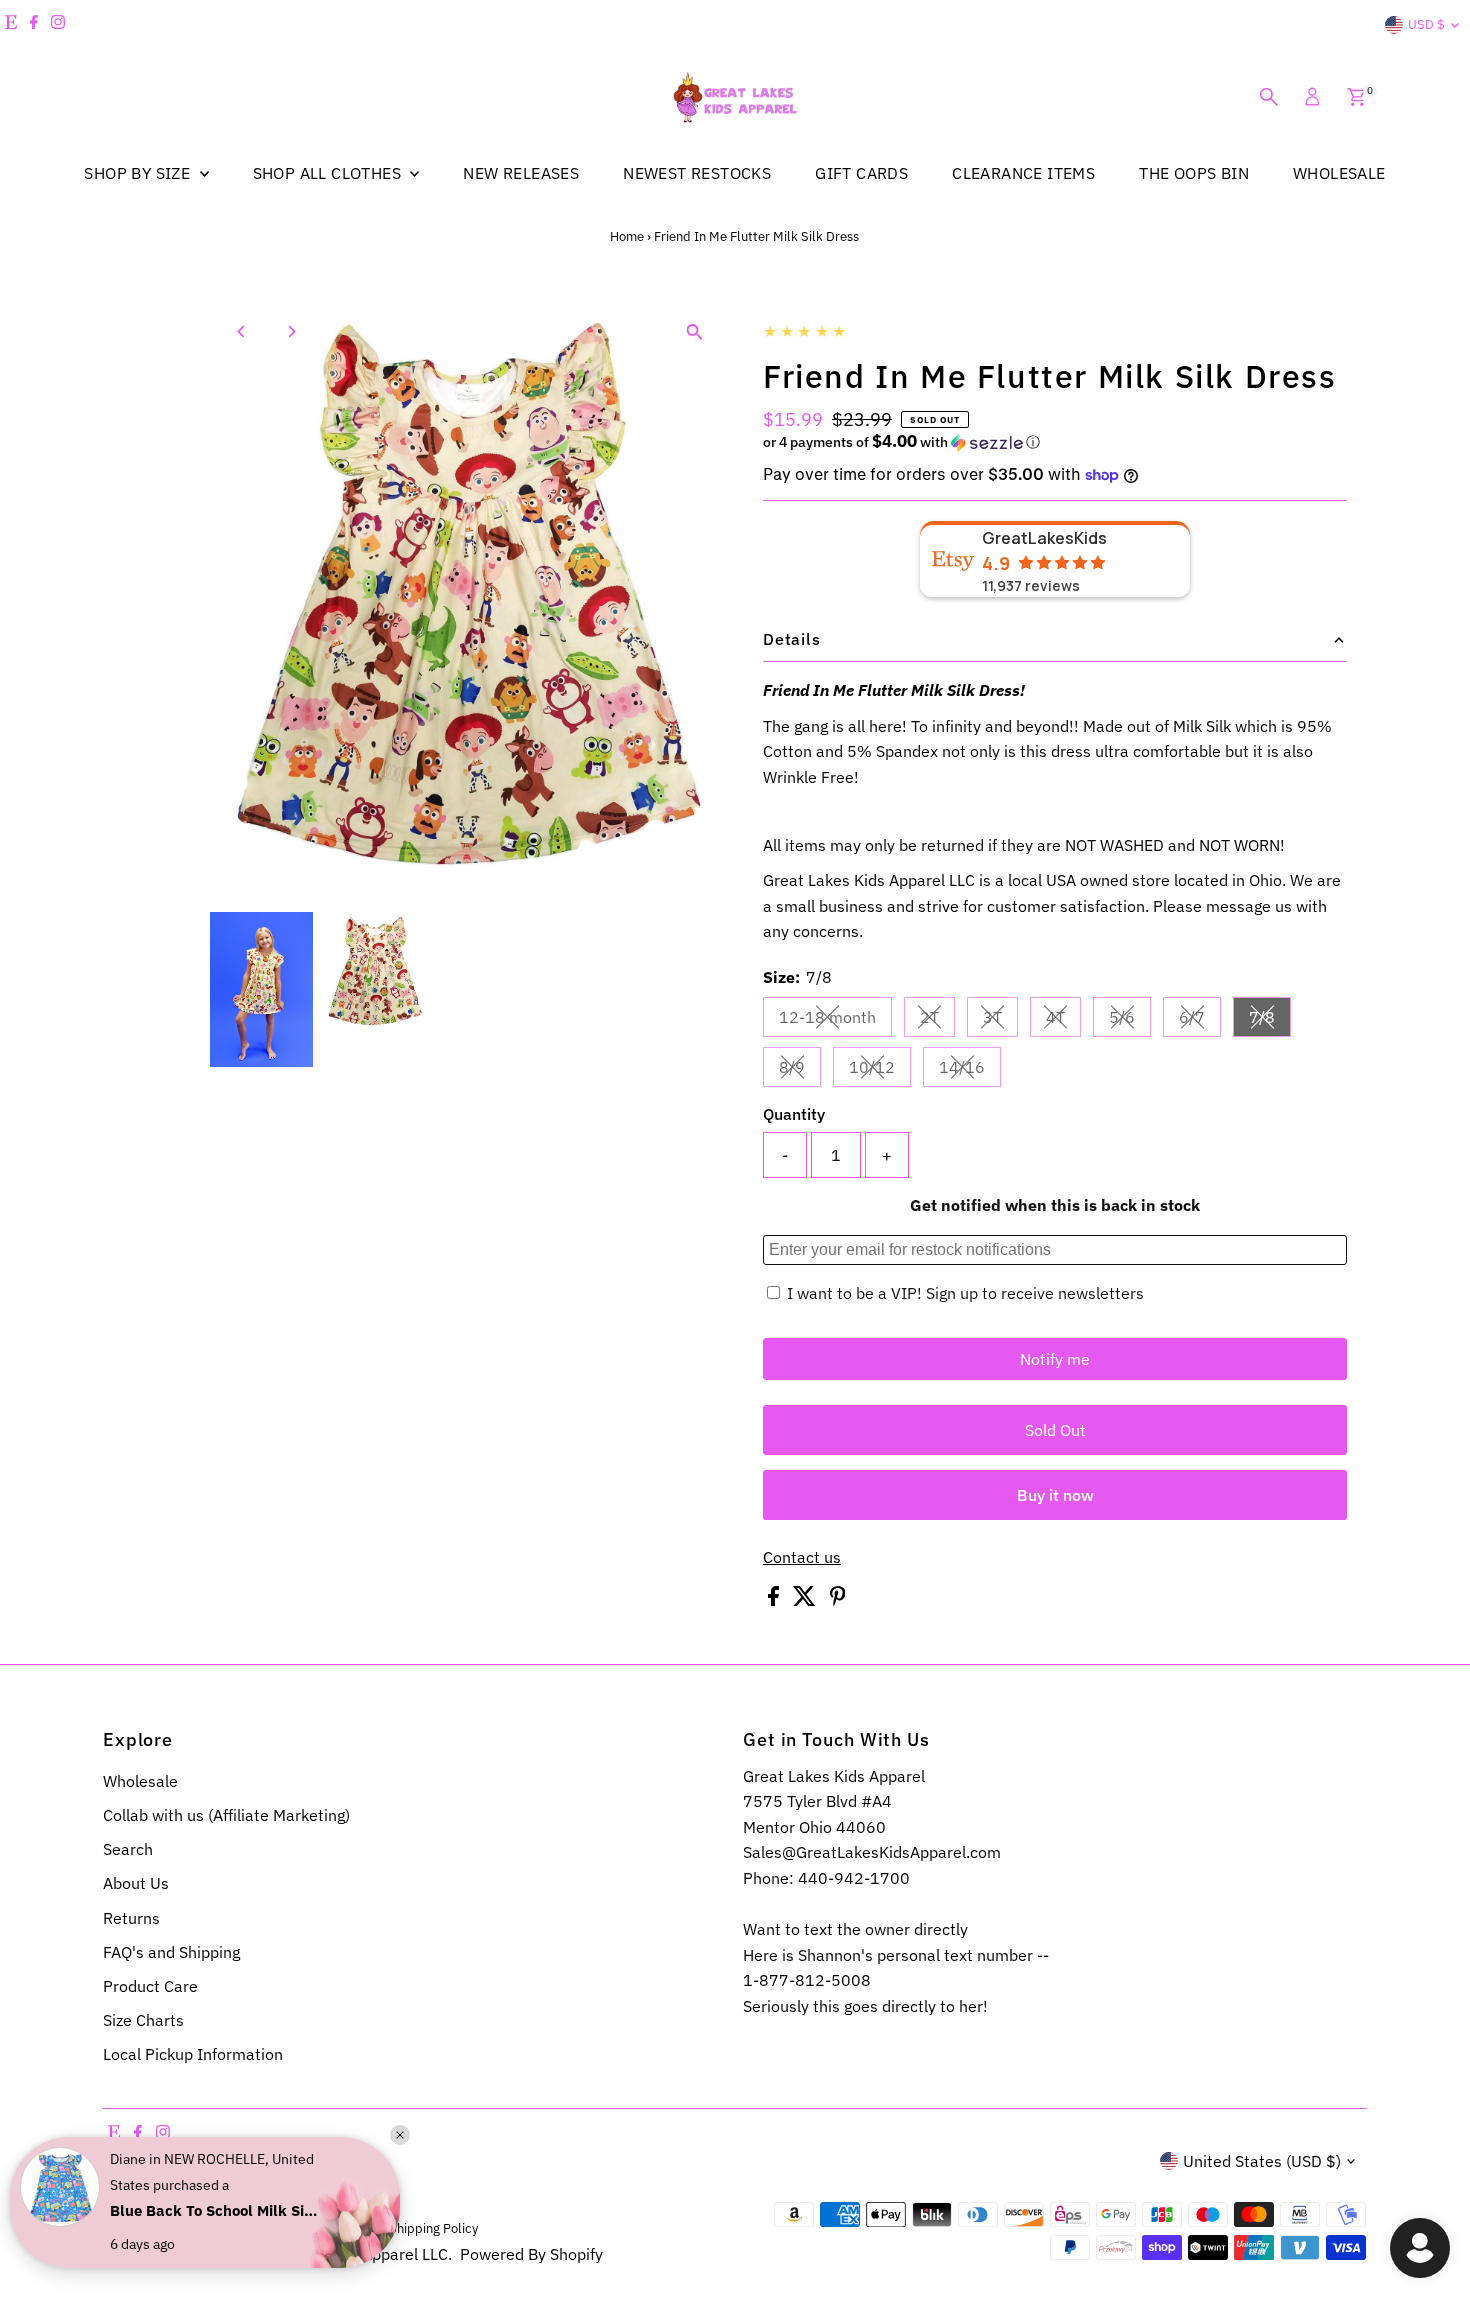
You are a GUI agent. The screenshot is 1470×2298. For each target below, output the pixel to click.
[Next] (291, 331)
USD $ (1426, 24)
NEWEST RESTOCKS (697, 173)
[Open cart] (1356, 97)
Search (128, 1849)
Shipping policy (433, 2228)
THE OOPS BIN (1194, 173)
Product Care (150, 1986)
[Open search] (1269, 97)
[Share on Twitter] (806, 1600)
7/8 (1270, 1021)
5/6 (1130, 1021)
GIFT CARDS (861, 173)
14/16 (970, 1071)
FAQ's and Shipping (171, 1952)
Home (627, 236)
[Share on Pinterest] (838, 1600)
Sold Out (1055, 1430)
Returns (131, 1918)
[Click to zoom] (694, 331)
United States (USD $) (1262, 2161)
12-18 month (835, 1021)
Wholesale (140, 1781)
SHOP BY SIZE (139, 173)
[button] (1055, 442)
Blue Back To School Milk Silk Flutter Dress (215, 2210)
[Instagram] (58, 25)
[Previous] (242, 331)
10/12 (880, 1071)
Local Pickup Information (193, 2054)
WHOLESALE (1339, 173)
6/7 (1200, 1021)
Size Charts (143, 2020)
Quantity (794, 1114)
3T (1000, 1021)
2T (937, 1021)
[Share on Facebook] (775, 1600)
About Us (136, 1883)
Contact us (802, 1557)
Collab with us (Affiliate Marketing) (226, 1815)
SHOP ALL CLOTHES (329, 173)
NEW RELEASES (521, 173)
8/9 (800, 1071)
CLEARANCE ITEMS (1023, 173)
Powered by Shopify (531, 2254)
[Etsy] (11, 25)
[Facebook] (34, 25)
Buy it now (1055, 1495)
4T (1063, 1021)
